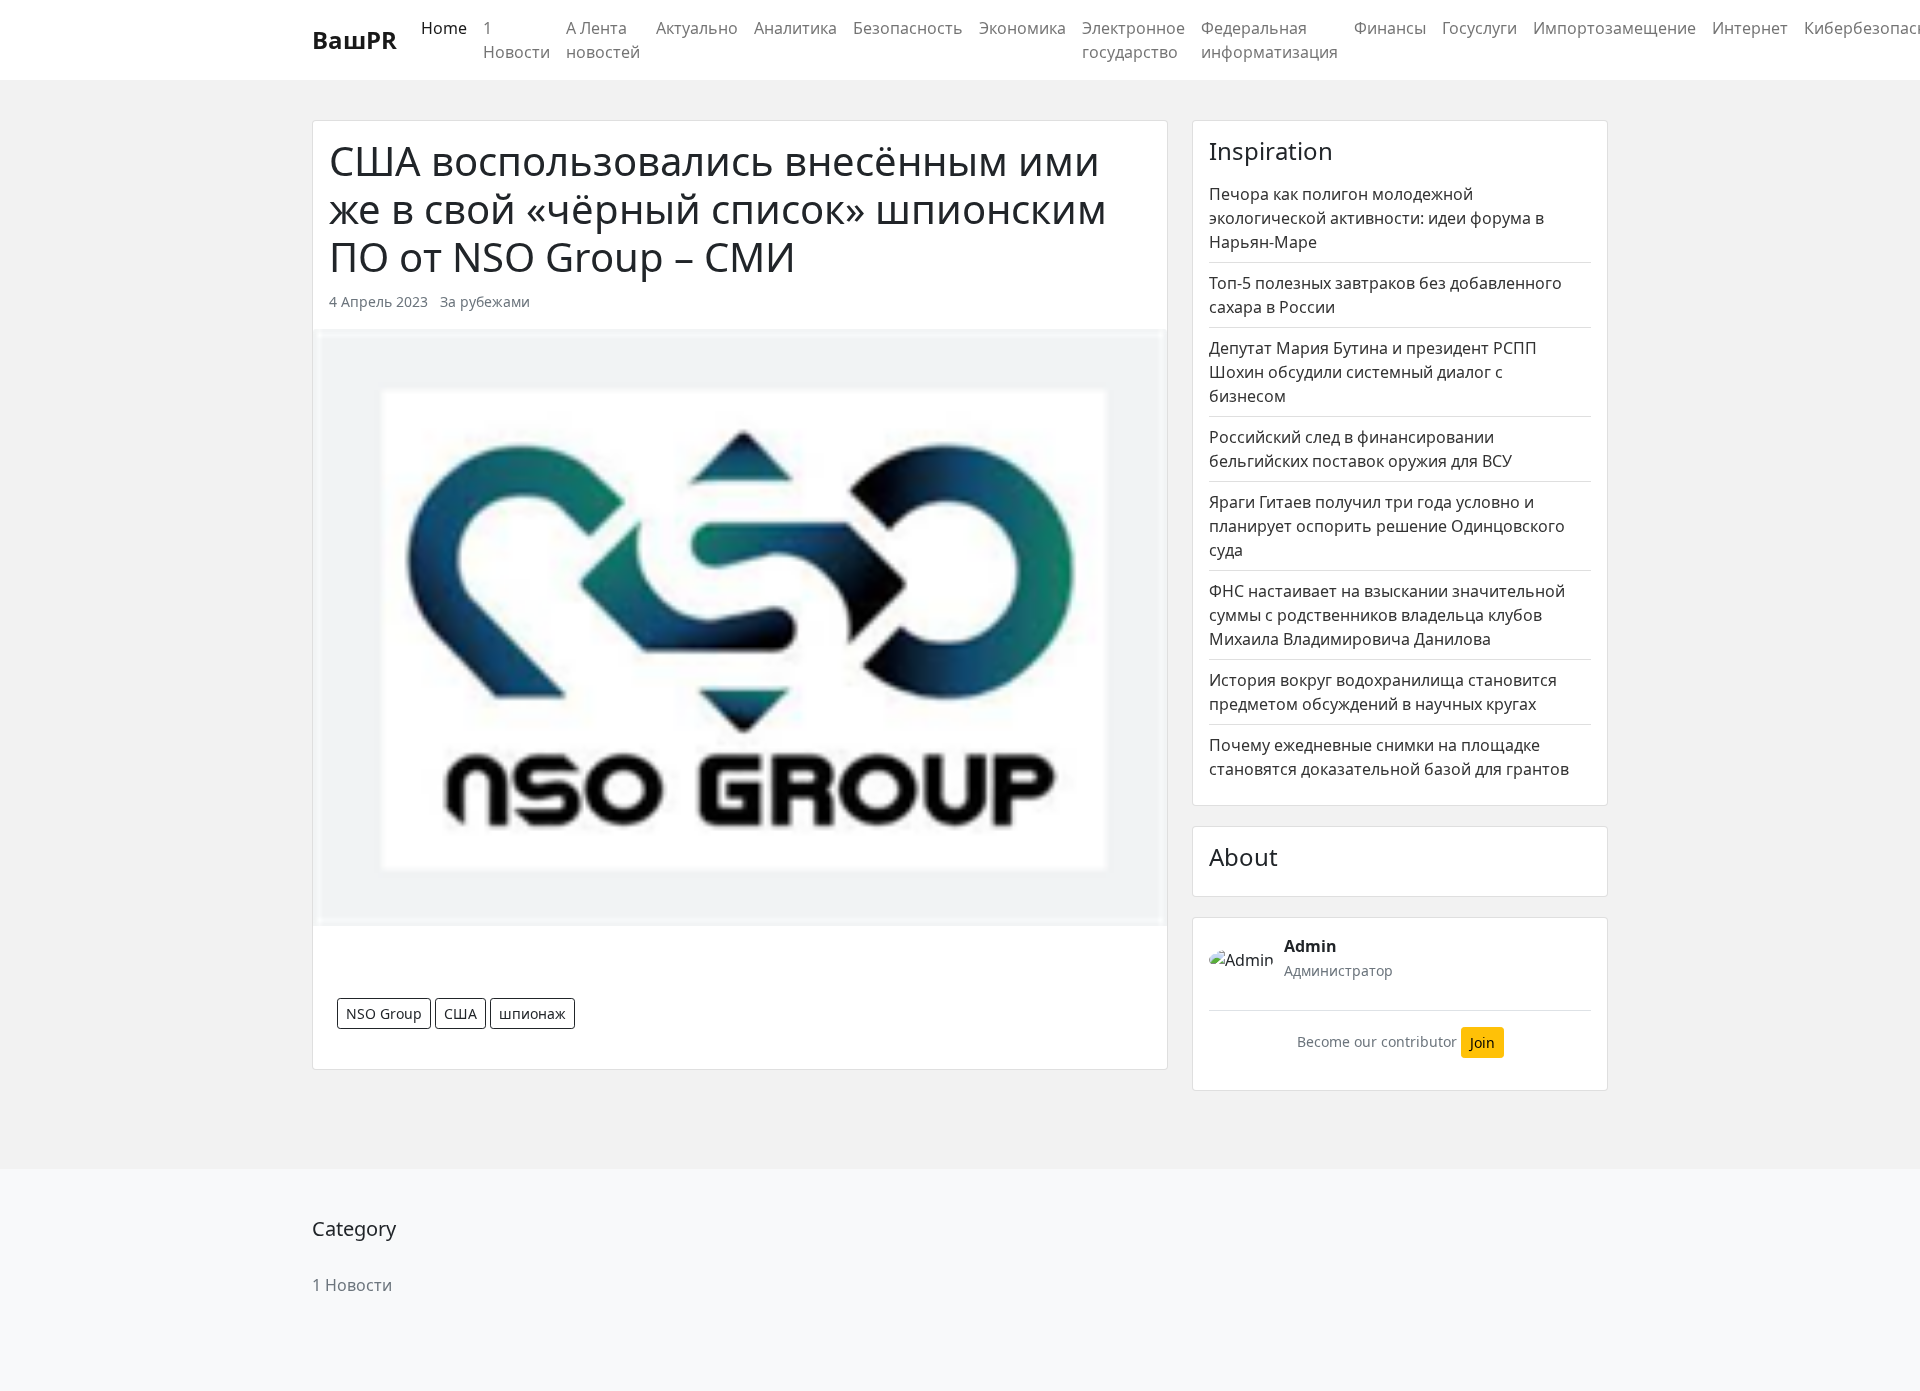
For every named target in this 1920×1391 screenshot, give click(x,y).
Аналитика (795, 28)
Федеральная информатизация (1269, 40)
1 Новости (516, 40)
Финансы (1390, 28)
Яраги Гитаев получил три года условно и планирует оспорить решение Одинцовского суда (1387, 526)
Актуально (697, 28)
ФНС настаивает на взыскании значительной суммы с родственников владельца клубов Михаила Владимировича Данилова (1387, 615)
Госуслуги (1479, 28)
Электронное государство (1133, 40)
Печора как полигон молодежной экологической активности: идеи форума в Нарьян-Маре (1376, 218)
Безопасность (908, 28)
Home (444, 28)
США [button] (460, 1013)
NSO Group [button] (384, 1013)
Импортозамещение (1614, 28)
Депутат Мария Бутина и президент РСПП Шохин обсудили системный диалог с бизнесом (1373, 372)
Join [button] (1482, 1042)
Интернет (1750, 28)
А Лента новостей (603, 40)
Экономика (1022, 28)
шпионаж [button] (532, 1013)
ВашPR (354, 39)
